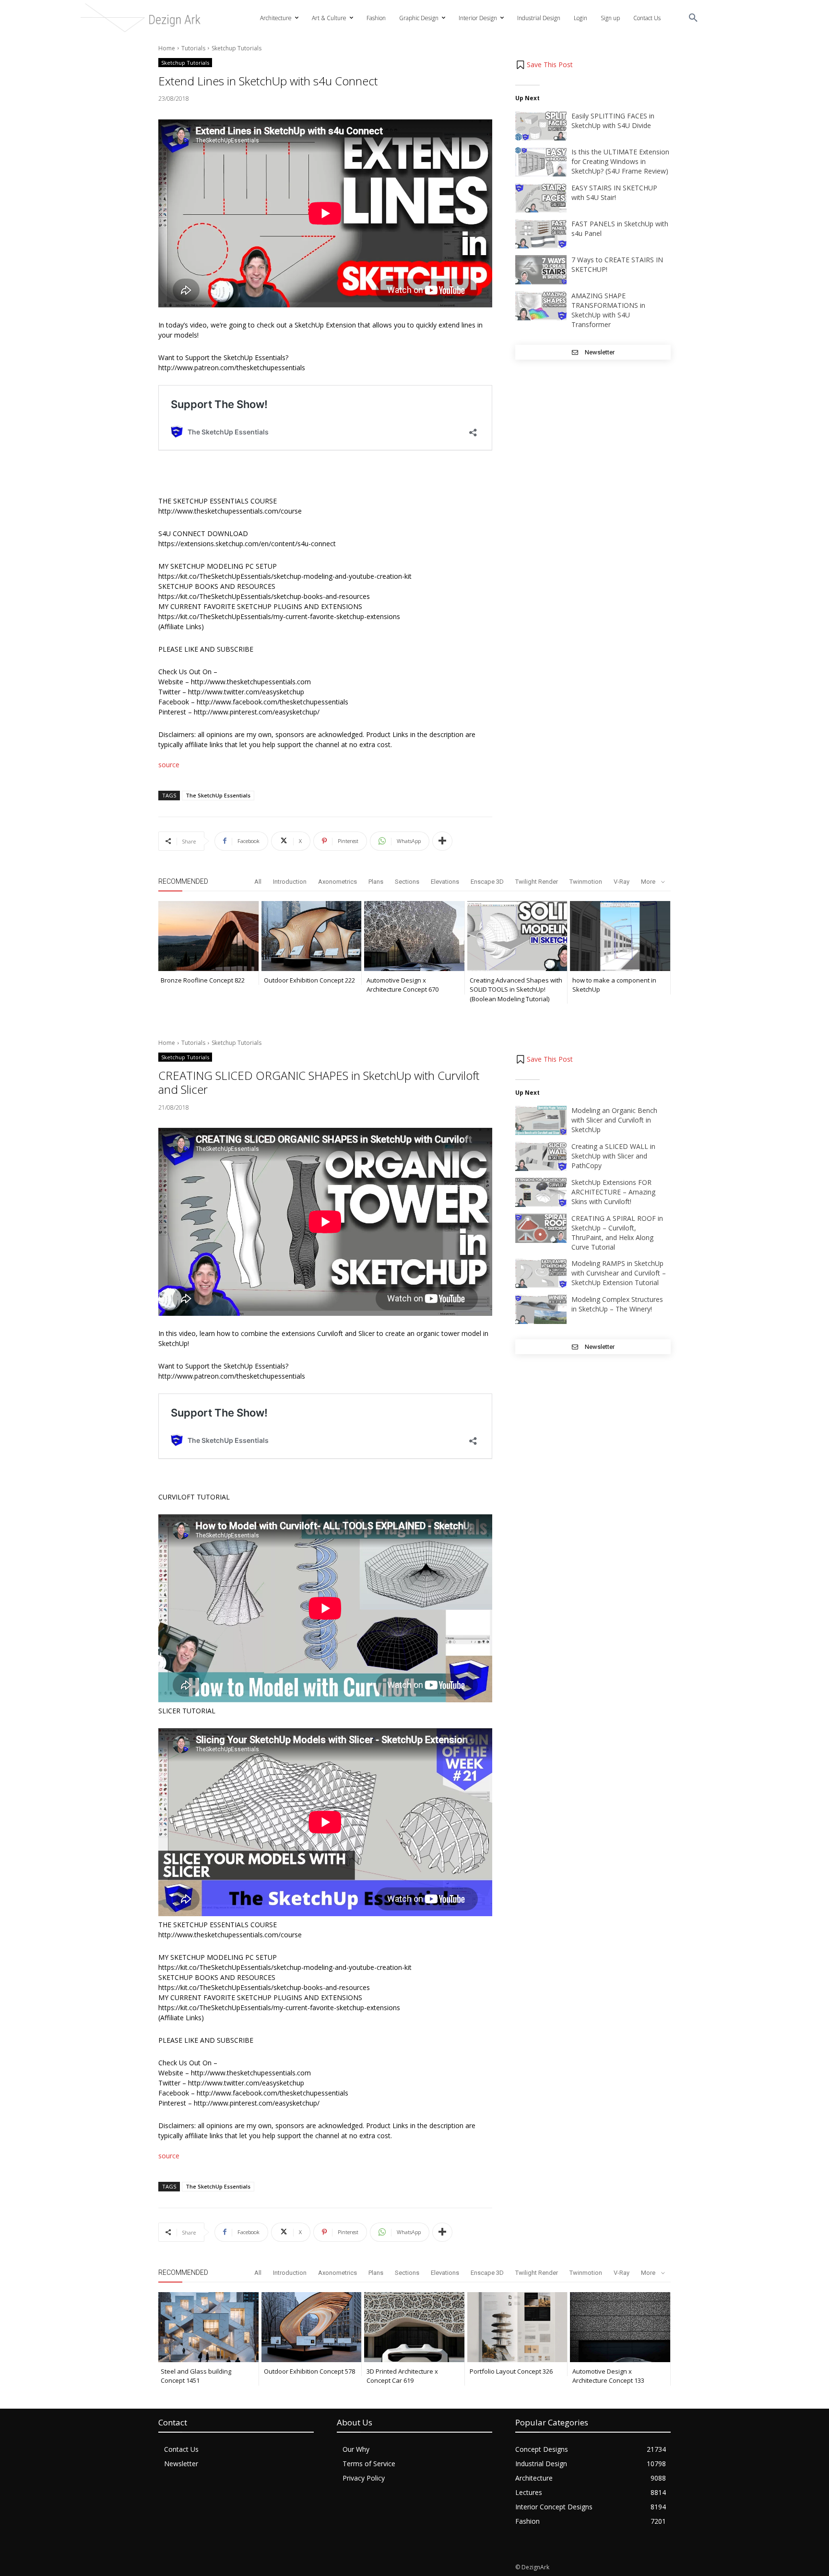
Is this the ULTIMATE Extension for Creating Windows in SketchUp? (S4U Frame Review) (620, 161)
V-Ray (622, 882)
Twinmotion (586, 882)
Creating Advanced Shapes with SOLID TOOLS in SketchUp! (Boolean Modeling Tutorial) (516, 989)
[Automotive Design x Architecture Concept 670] (414, 936)
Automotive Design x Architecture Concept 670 (403, 985)
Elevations (445, 882)
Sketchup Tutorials (237, 48)
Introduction (290, 882)
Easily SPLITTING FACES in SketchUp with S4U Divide (613, 121)
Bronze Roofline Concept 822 (203, 980)
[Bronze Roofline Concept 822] (208, 936)
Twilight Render (537, 882)
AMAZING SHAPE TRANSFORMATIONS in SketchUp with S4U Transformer (608, 310)
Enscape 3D (487, 882)
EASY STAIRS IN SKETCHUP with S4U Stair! (614, 193)
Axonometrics (338, 882)
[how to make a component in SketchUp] (620, 936)
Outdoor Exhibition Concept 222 (309, 980)
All (258, 882)
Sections (407, 882)
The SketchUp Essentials (218, 795)
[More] (442, 841)
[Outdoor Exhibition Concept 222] (312, 936)
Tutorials (193, 48)
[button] (693, 18)
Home (167, 48)
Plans (376, 882)
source (169, 765)
